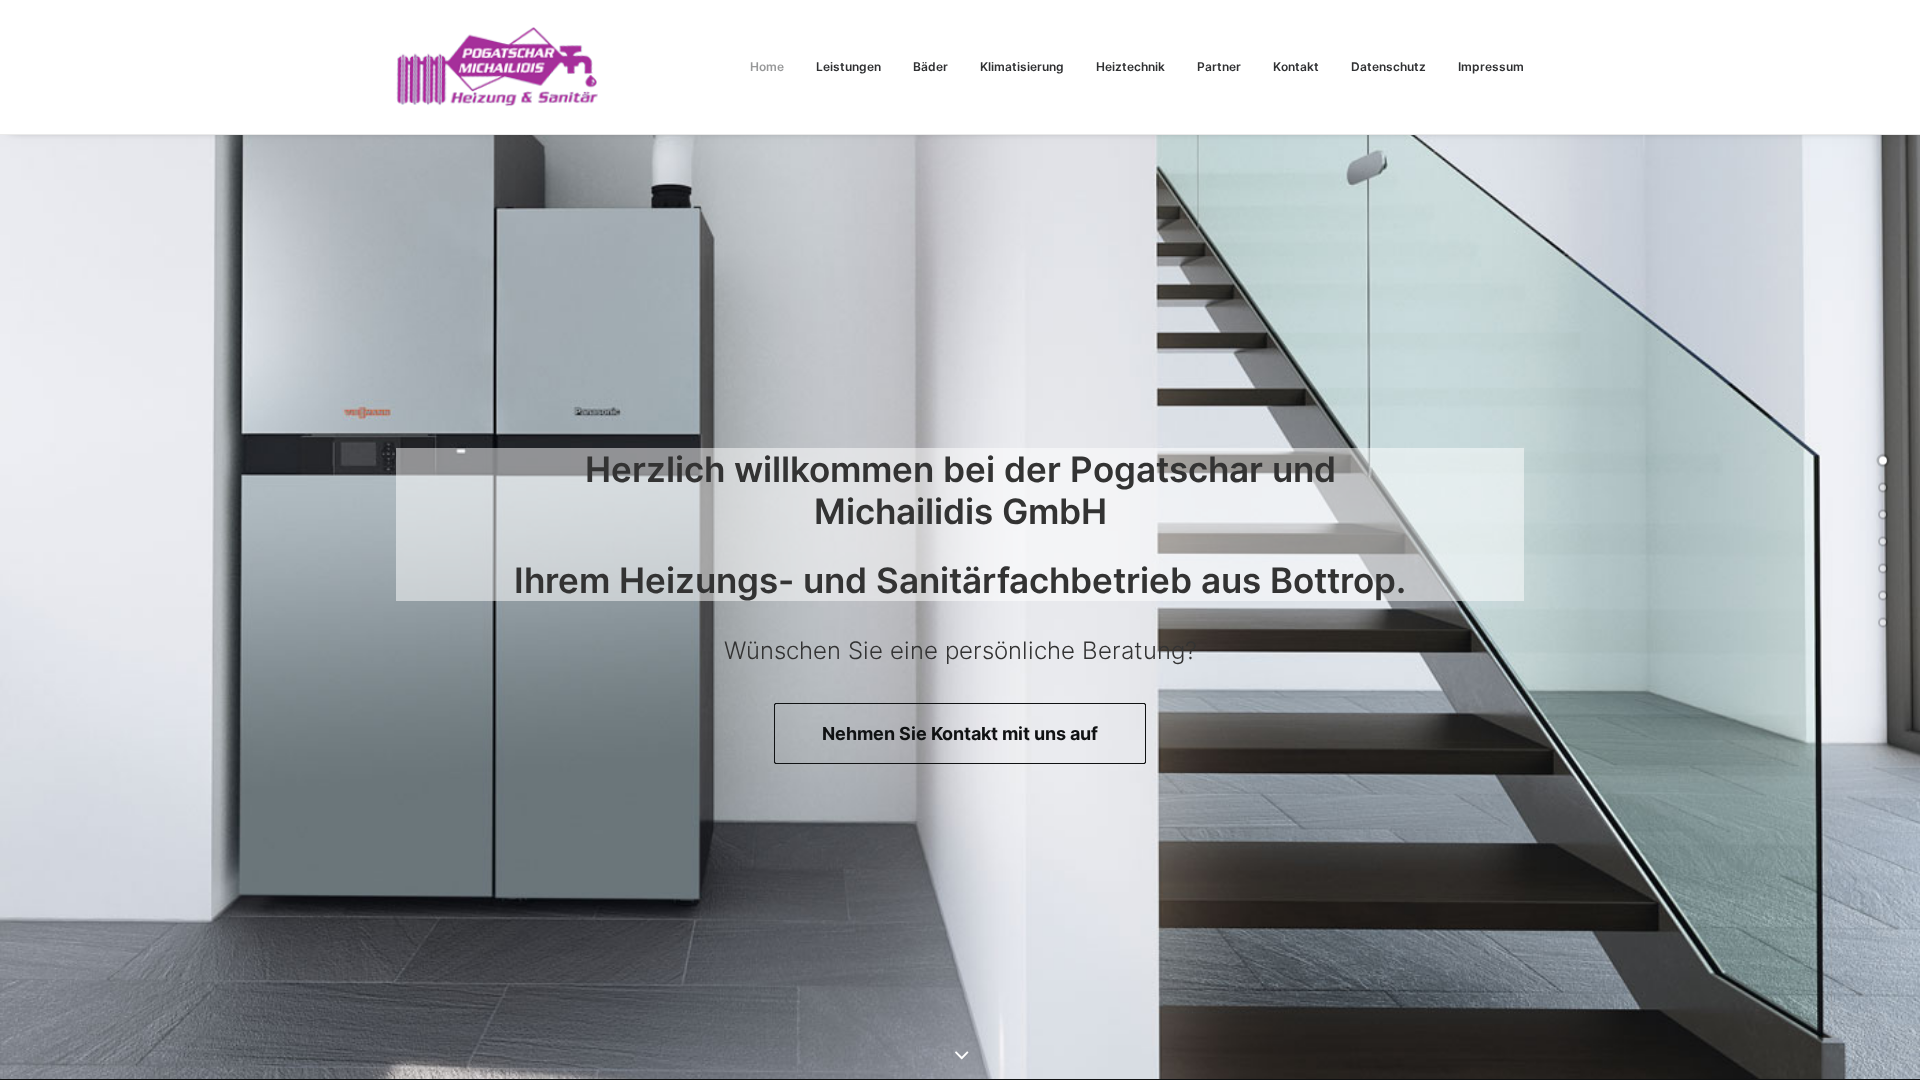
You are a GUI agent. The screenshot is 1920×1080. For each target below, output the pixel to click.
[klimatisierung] (1883, 542)
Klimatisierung (1022, 66)
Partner (1219, 66)
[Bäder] (1883, 515)
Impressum (1491, 66)
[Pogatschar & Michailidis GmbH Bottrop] (497, 67)
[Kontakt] (1883, 623)
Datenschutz (1388, 66)
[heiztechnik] (1883, 569)
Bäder (930, 66)
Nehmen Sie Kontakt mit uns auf (960, 733)
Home (767, 66)
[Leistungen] (1883, 488)
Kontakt (1296, 66)
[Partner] (1883, 596)
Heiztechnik (1130, 66)
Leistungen (848, 66)
